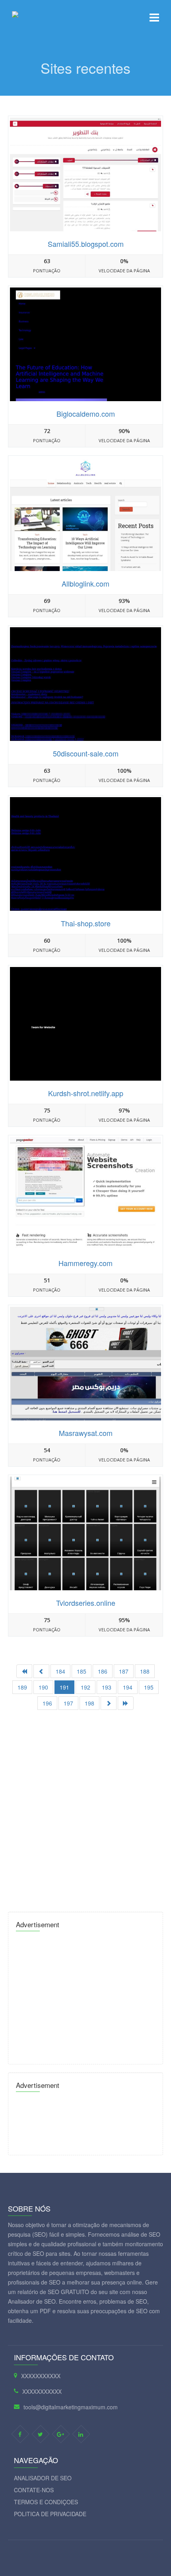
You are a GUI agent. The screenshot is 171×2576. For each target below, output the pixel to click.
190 (43, 1687)
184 (60, 1671)
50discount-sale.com (86, 753)
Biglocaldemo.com (86, 414)
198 (89, 1703)
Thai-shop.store (86, 923)
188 (145, 1671)
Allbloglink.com (85, 583)
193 (107, 1687)
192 (85, 1687)
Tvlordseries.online (86, 1603)
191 (64, 1687)
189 (22, 1687)
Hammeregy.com (85, 1263)
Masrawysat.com (86, 1433)
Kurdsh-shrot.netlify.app (86, 1093)
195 (149, 1687)
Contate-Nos (34, 2490)
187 (124, 1671)
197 (68, 1703)
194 (128, 1687)
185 (82, 1671)
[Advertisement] (85, 1808)
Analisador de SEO (43, 2478)
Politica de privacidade (50, 2514)
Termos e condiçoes (46, 2502)
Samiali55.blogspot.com (86, 244)
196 (47, 1703)
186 (103, 1671)
